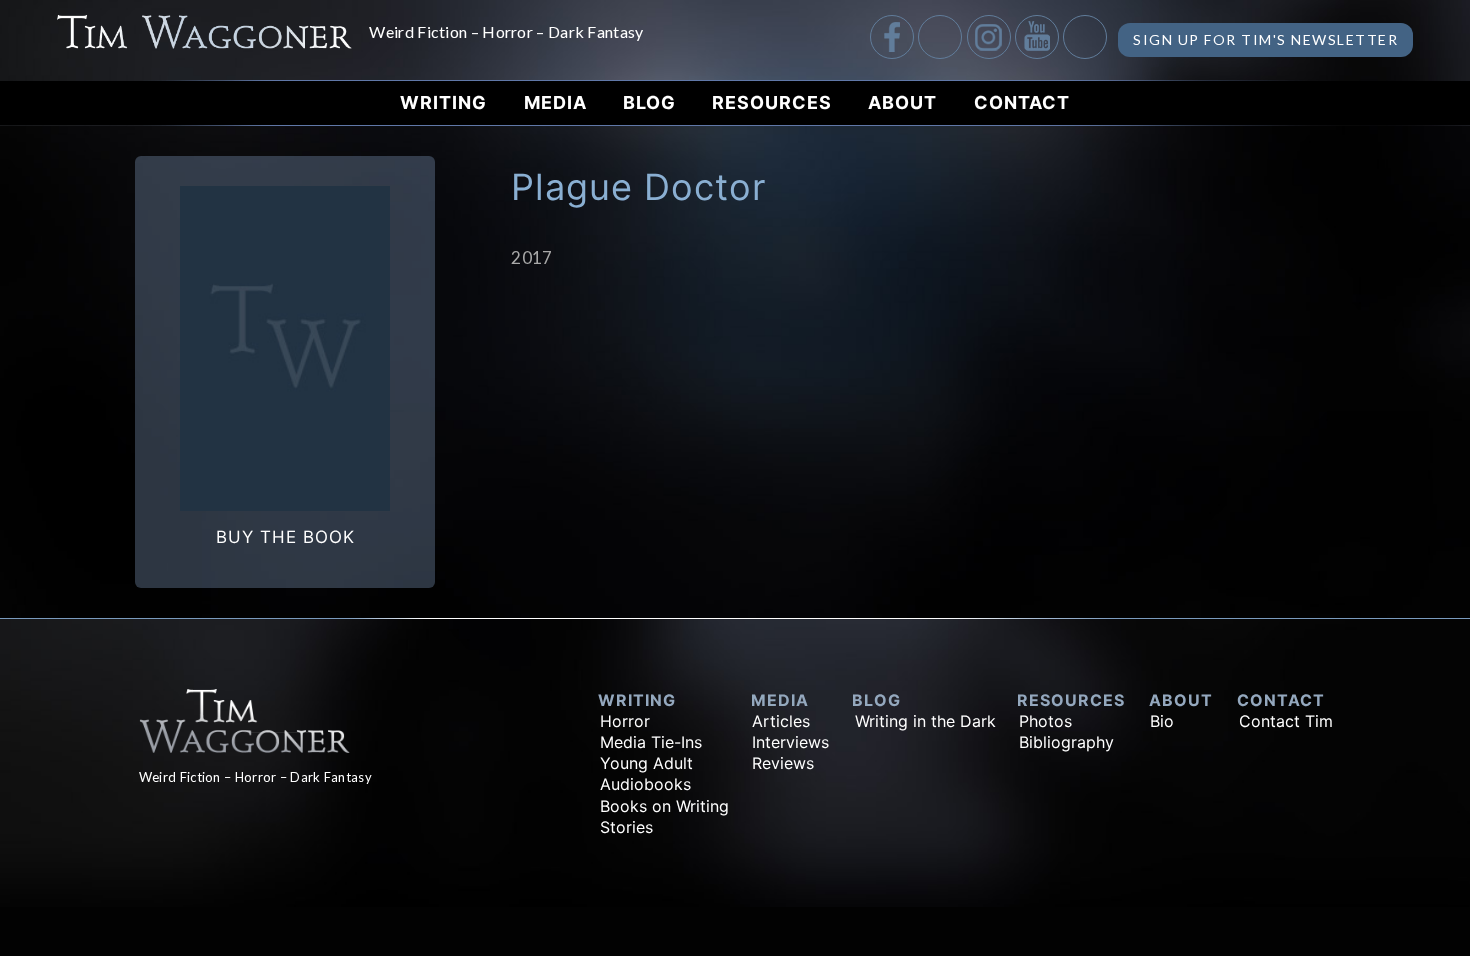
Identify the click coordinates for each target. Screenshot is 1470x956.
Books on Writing (664, 806)
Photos (1045, 721)
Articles (781, 721)
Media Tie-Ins (651, 742)
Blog (649, 102)
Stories (626, 827)
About (902, 102)
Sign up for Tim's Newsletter (1265, 39)
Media (555, 102)
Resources (772, 102)
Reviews (783, 763)
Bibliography (1066, 742)
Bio (1162, 721)
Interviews (790, 742)
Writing (443, 102)
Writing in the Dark (925, 721)
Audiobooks (645, 784)
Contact (1022, 102)
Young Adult (646, 763)
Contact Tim (1286, 721)
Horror (625, 721)
